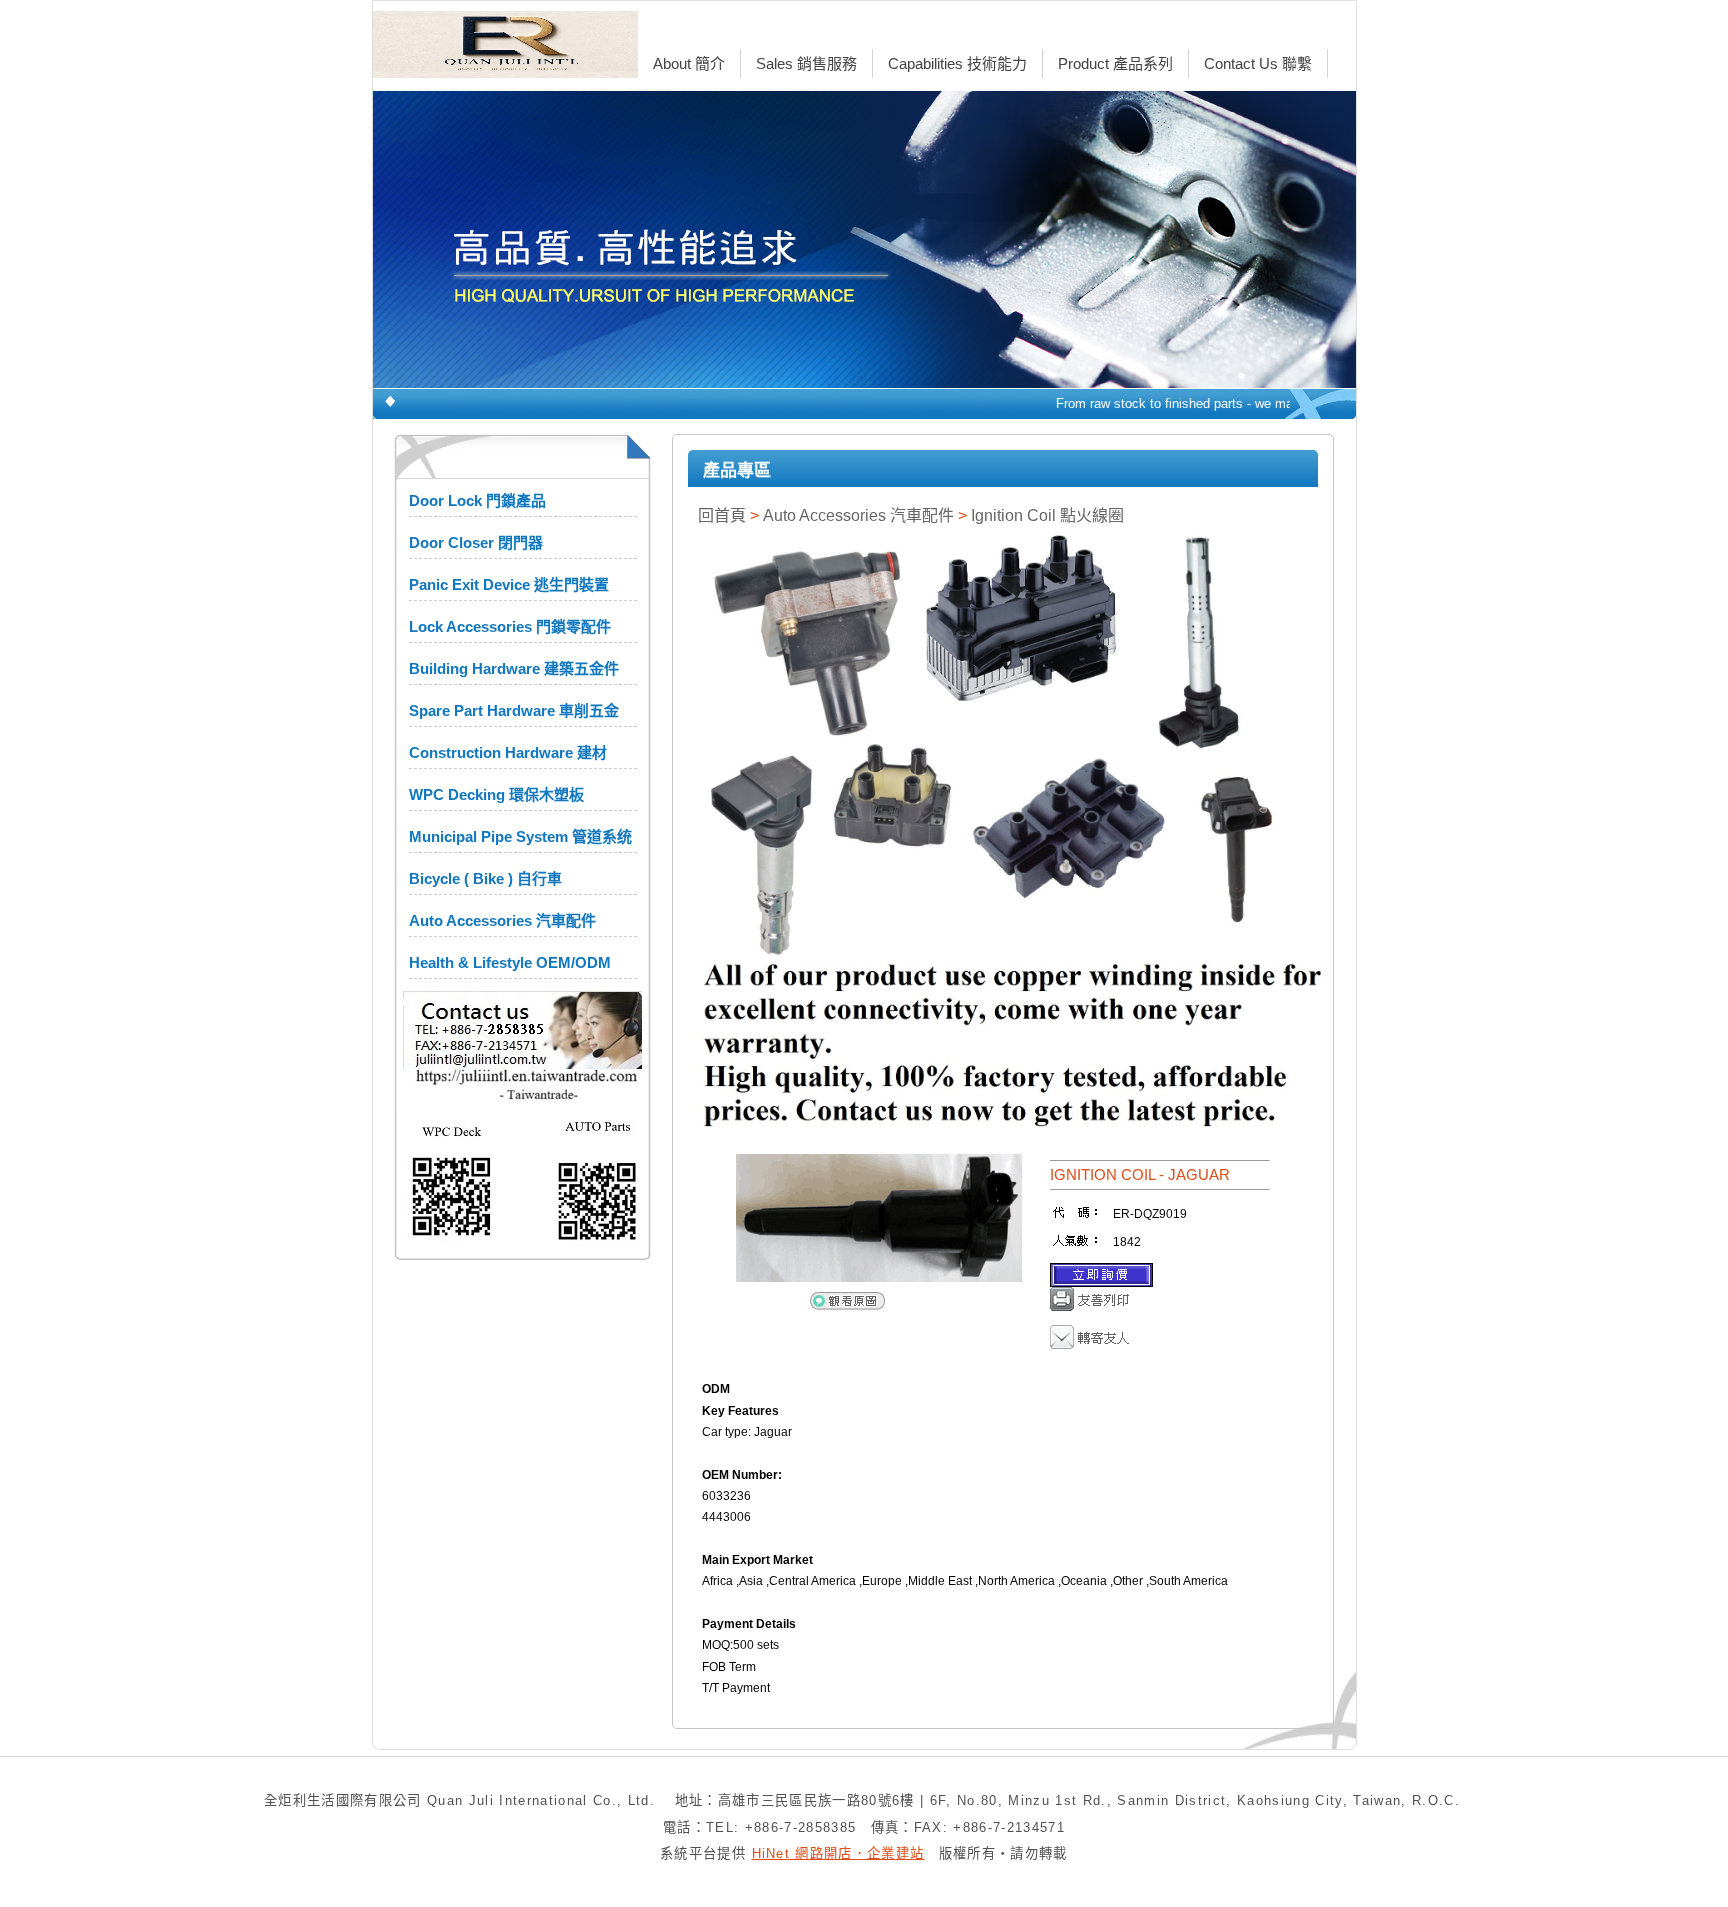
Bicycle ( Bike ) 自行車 (485, 878)
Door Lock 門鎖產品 (477, 500)
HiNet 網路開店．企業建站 (838, 1853)
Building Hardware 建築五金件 (514, 668)
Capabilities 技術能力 (957, 63)
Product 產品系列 (1115, 63)
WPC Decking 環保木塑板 (496, 794)
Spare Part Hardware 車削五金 (514, 710)
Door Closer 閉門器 (476, 542)
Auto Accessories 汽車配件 (502, 920)
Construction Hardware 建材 (508, 752)
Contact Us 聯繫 (1258, 63)
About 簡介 (689, 63)
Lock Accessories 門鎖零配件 (510, 626)
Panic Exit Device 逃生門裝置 (509, 584)
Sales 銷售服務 (806, 63)
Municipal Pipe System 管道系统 (520, 836)
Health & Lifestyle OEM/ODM (510, 962)
